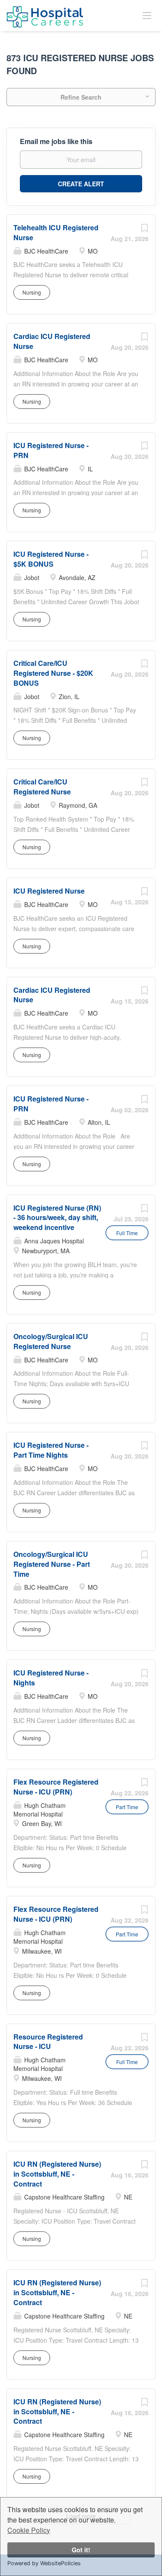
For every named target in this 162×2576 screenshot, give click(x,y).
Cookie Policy (29, 2530)
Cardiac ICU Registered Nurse (52, 995)
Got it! (81, 2550)
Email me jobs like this (56, 141)
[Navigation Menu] (147, 15)
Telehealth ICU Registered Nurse (56, 232)
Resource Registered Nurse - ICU (48, 2042)
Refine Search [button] (81, 97)
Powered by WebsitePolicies (44, 2563)
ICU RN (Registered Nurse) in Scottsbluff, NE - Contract (57, 2174)
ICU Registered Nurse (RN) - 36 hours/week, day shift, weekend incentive (57, 1218)
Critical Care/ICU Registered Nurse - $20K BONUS (53, 673)
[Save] (144, 230)
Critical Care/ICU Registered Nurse (42, 787)
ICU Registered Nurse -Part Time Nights (51, 1450)
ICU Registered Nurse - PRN (51, 450)
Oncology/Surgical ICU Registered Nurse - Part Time (52, 1564)
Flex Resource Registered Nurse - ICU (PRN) (56, 1787)
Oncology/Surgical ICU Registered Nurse (51, 1341)
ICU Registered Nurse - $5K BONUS (51, 559)
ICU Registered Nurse (49, 891)
